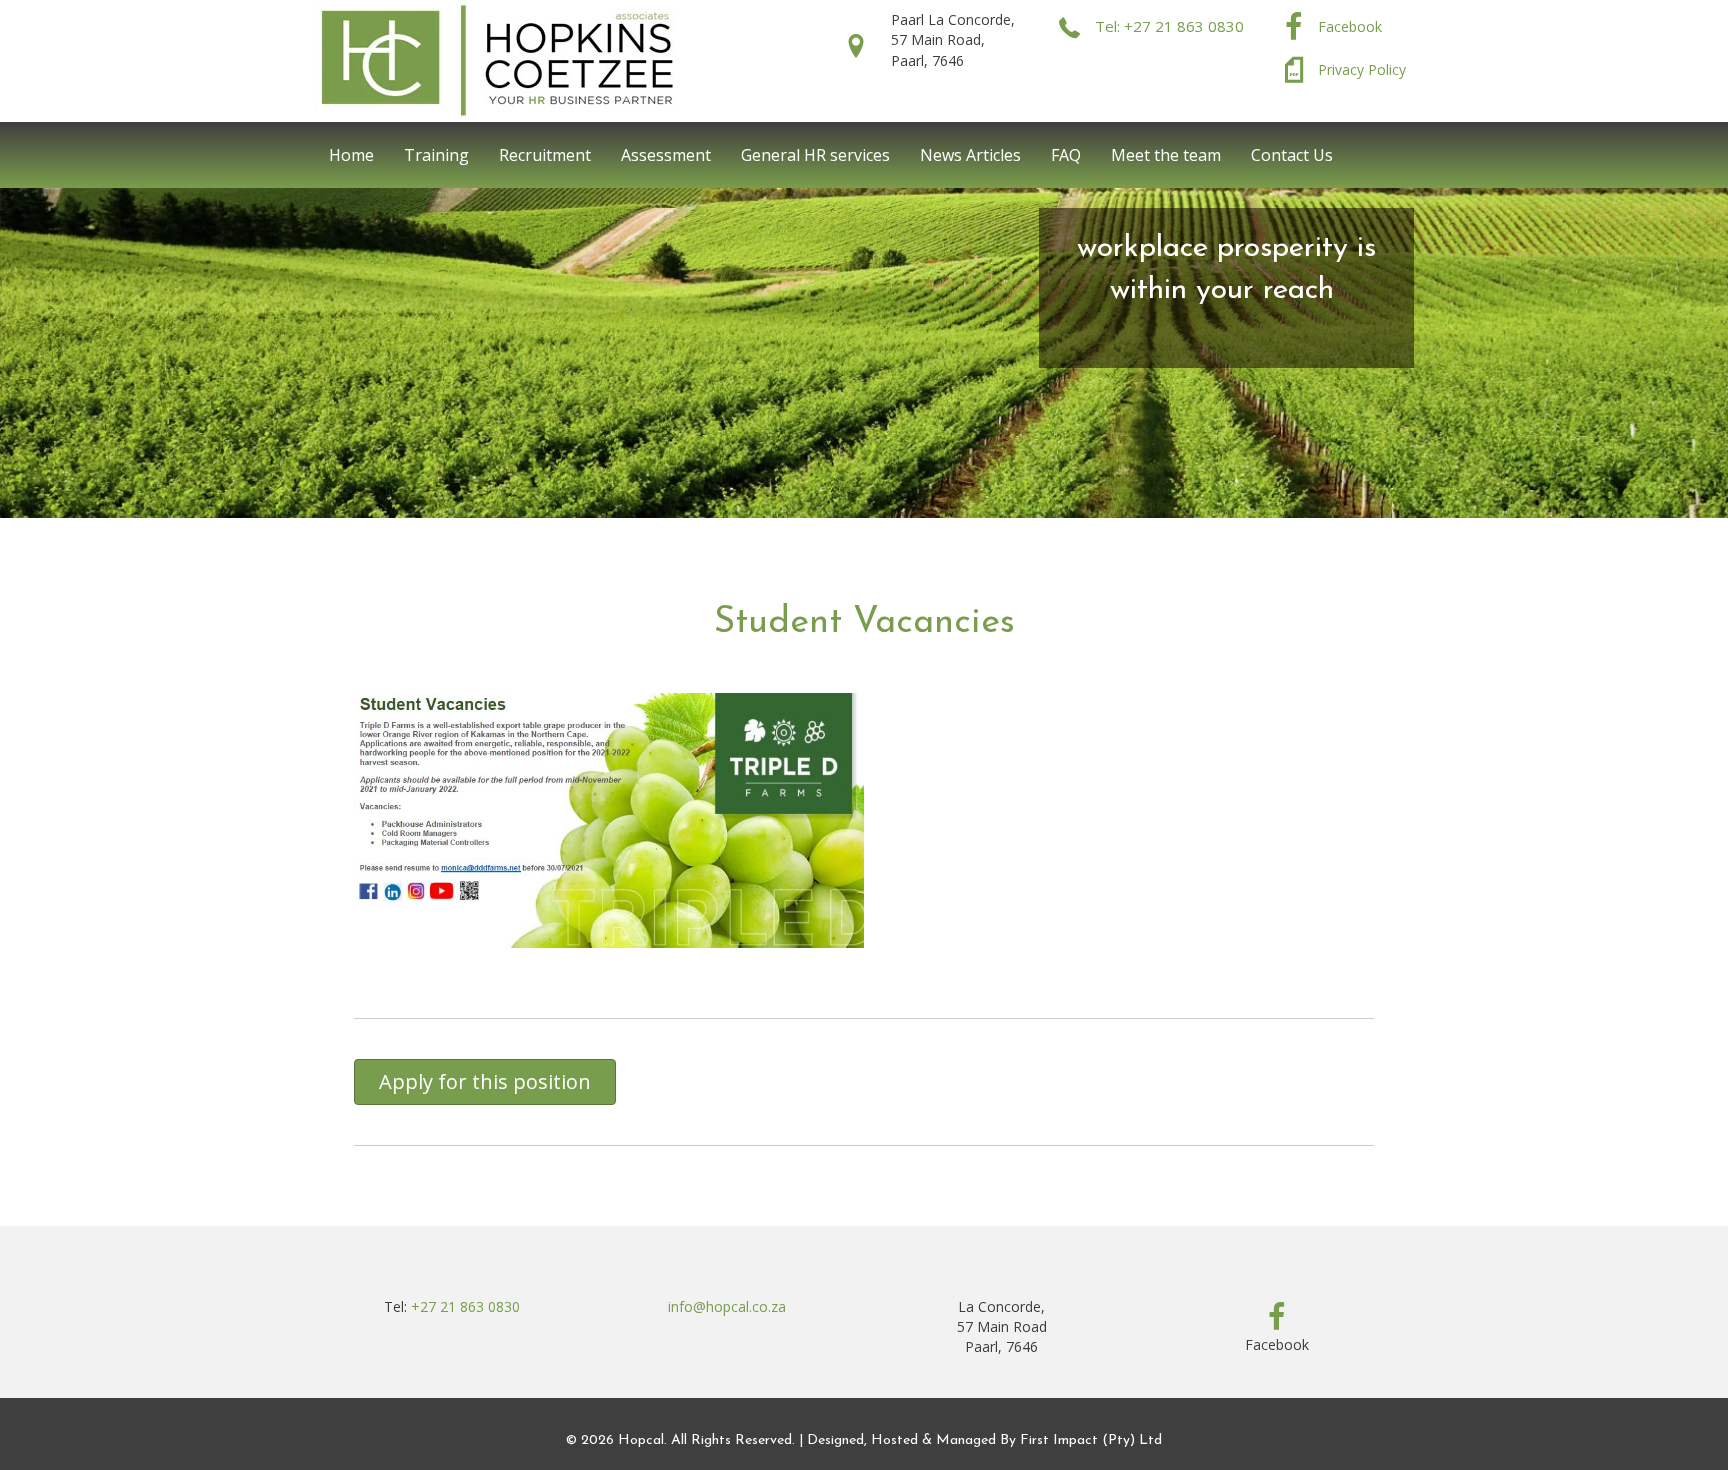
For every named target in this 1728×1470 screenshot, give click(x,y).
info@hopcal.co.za (727, 1306)
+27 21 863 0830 (465, 1306)
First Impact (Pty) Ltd (1091, 1440)
